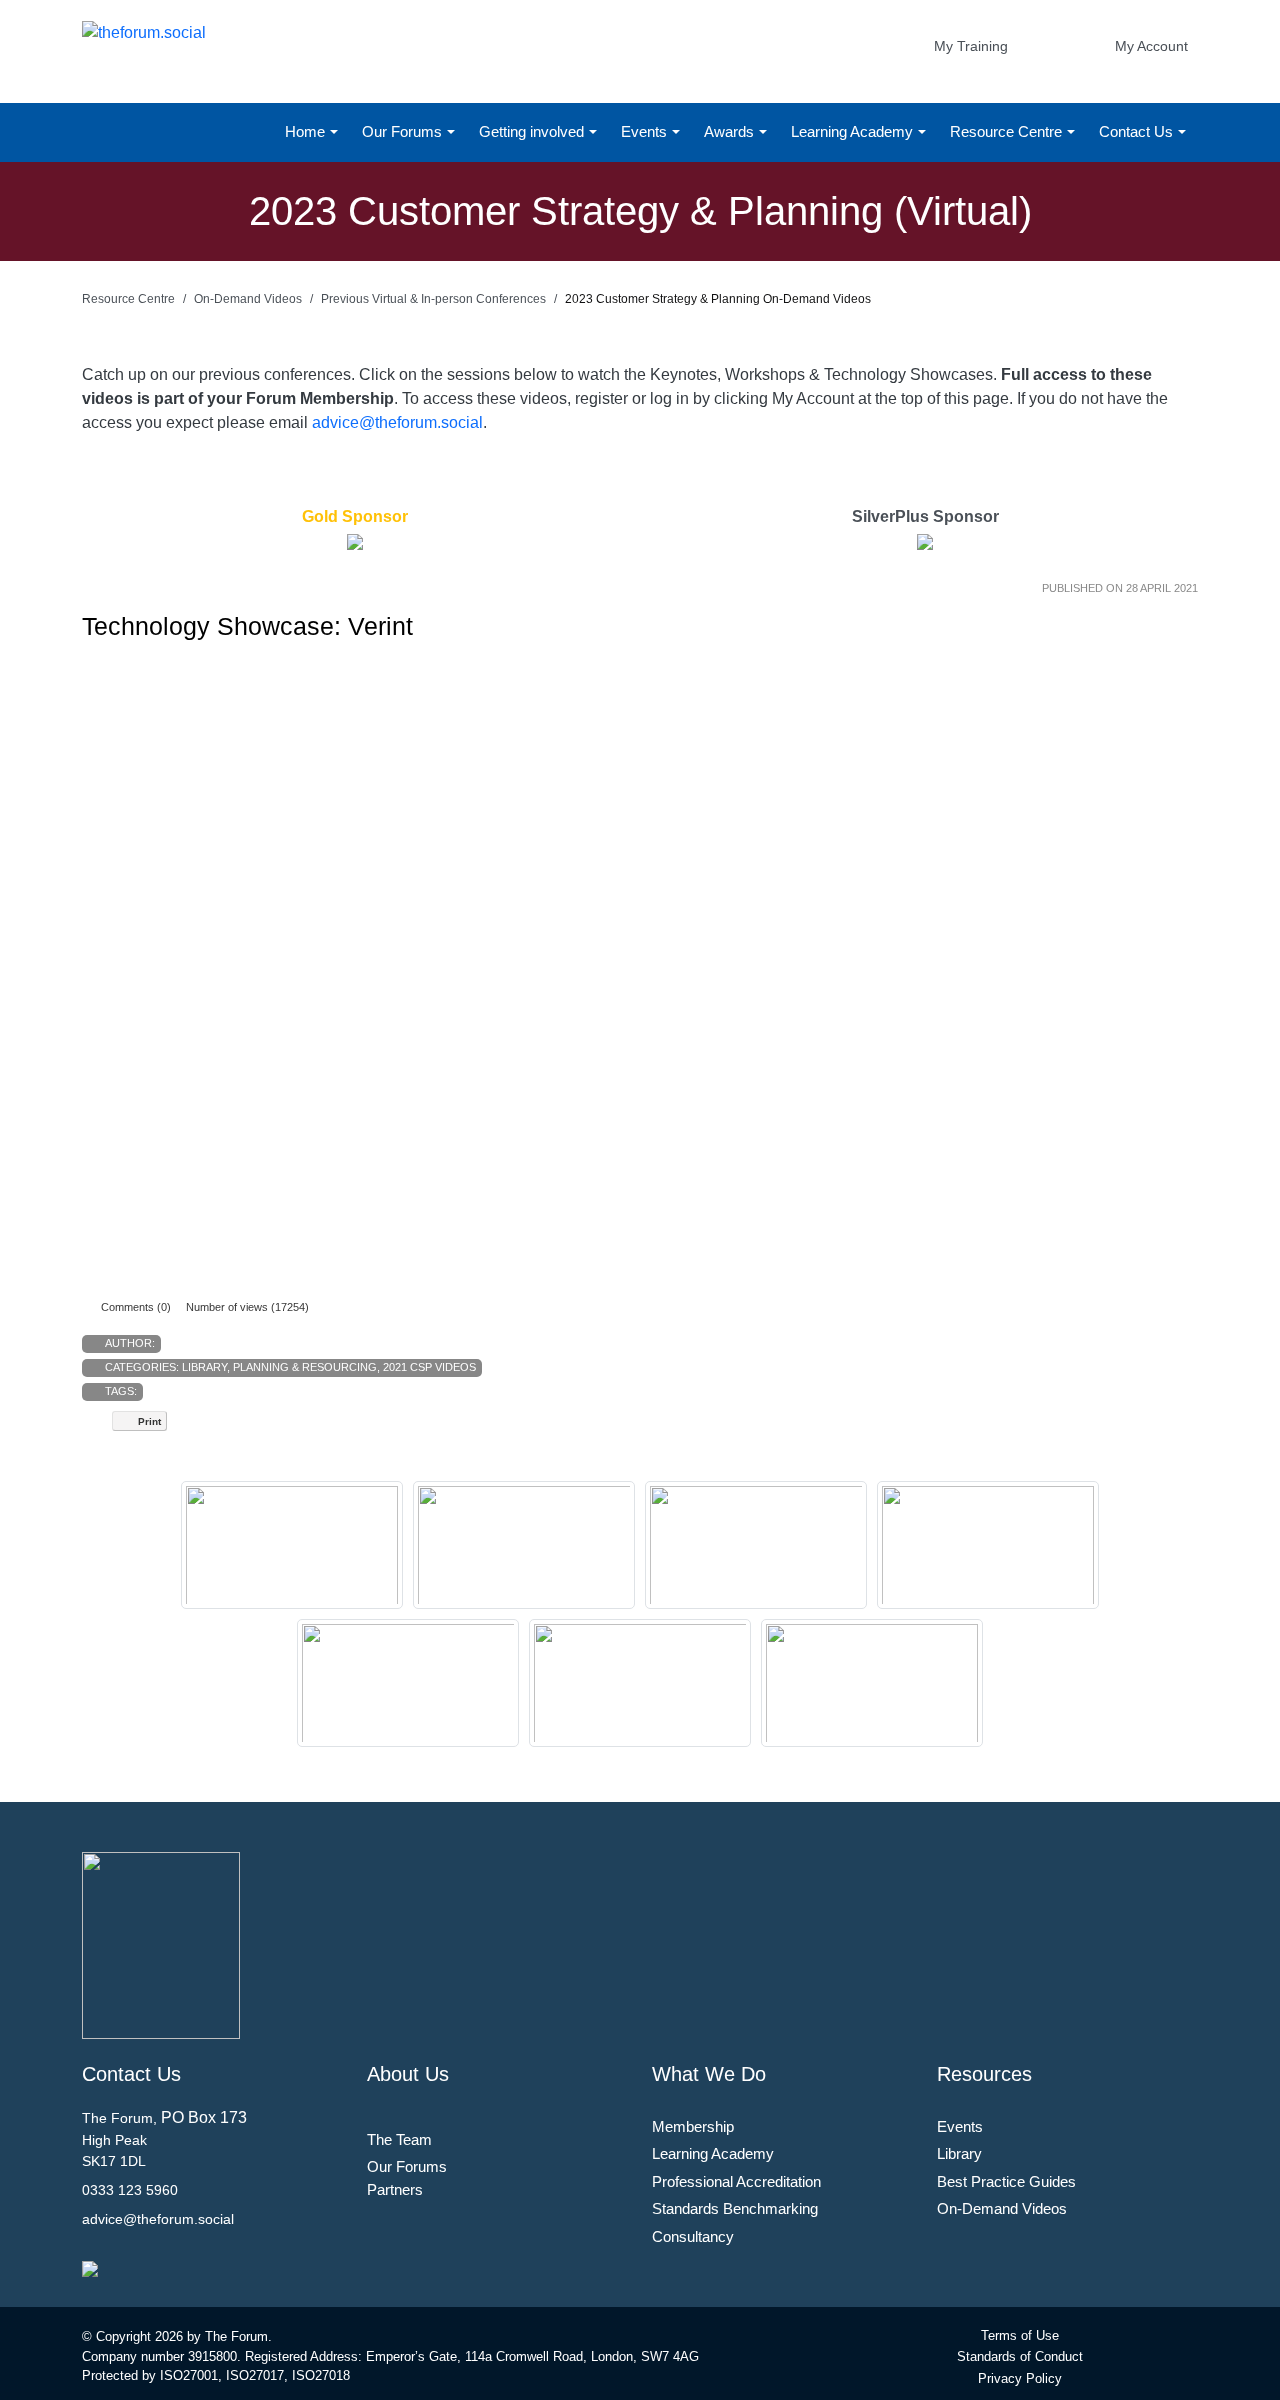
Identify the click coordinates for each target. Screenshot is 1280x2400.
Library (204, 1367)
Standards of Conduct (1020, 2356)
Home (307, 131)
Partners (395, 2189)
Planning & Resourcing (305, 1367)
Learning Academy (854, 131)
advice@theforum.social (397, 422)
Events (646, 131)
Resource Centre (1008, 131)
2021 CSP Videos (429, 1367)
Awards (731, 131)
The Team (399, 2139)
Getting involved (533, 131)
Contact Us (1138, 131)
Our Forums (404, 131)
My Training (971, 46)
